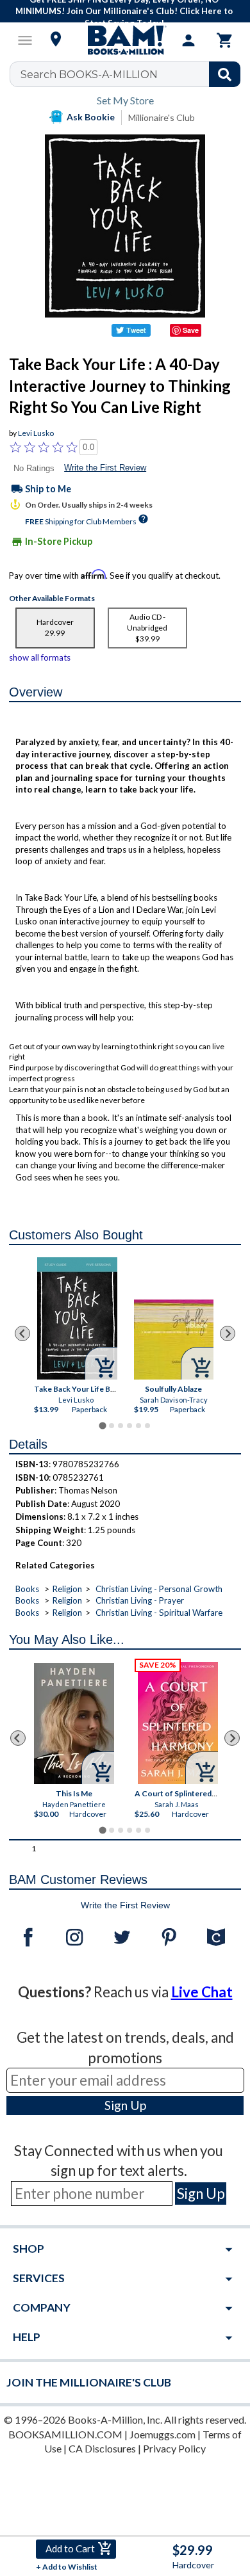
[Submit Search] (225, 74)
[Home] (125, 40)
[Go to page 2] (112, 1426)
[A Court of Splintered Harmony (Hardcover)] (178, 1723)
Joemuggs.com (162, 2434)
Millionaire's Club (162, 117)
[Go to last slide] (22, 1333)
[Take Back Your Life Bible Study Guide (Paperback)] (78, 1318)
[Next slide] (228, 1333)
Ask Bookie (91, 117)
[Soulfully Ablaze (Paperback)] (174, 1340)
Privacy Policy (174, 2448)
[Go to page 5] (138, 1426)
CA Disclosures (102, 2448)
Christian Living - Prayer (140, 1600)
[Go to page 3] (121, 1426)
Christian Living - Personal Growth (159, 1589)
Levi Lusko (36, 433)
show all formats (40, 657)
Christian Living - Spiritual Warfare (159, 1613)
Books (27, 1589)
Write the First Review (105, 468)
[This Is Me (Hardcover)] (74, 1724)
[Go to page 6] (147, 1426)
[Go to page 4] (129, 1426)
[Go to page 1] (102, 1426)
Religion (67, 1589)
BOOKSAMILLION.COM (65, 2434)
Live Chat (202, 1992)
